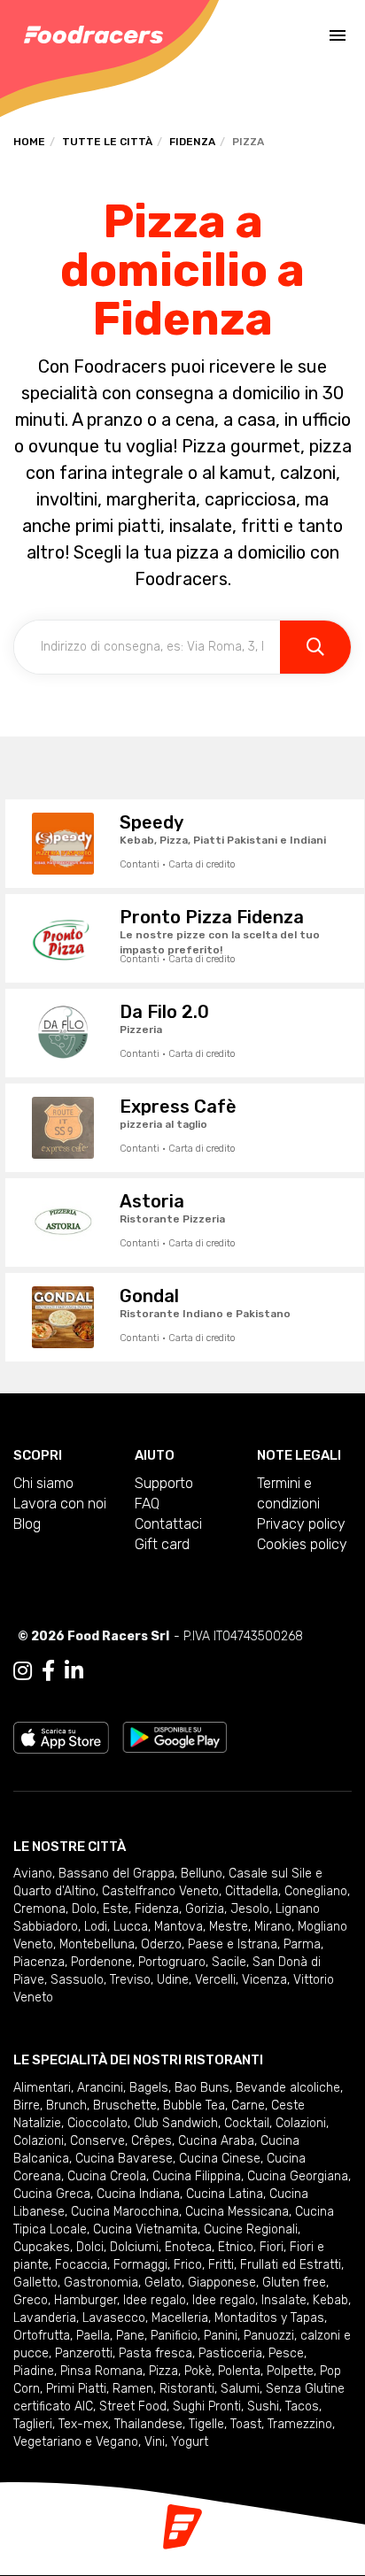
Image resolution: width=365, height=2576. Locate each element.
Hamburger (85, 2300)
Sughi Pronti (207, 2406)
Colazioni (301, 2123)
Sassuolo (77, 1980)
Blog (27, 1524)
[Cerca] (315, 647)
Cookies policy (302, 1544)
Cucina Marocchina (125, 2212)
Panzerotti (84, 2353)
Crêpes (151, 2141)
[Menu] (338, 35)
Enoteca (188, 2247)
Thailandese (148, 2424)
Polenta (239, 2371)
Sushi (263, 2406)
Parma (302, 1944)
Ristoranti (187, 2389)
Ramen (133, 2389)
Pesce (286, 2353)
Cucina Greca (52, 2194)
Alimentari (42, 2088)
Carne (248, 2106)
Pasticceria (230, 2353)
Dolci (90, 2247)
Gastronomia (101, 2283)
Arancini (100, 2088)
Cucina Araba (216, 2141)
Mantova (179, 1927)
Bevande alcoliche (288, 2088)
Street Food (133, 2406)
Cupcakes (42, 2247)
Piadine (34, 2371)
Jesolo (250, 1909)
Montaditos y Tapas (269, 2318)
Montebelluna (97, 1944)
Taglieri (33, 2424)
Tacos (302, 2406)
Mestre (229, 1927)
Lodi (96, 1927)
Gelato (163, 2283)
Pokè (198, 2371)
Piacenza (39, 1962)
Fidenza (192, 142)
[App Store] (61, 1736)
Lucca (131, 1927)
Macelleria (180, 2318)
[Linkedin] (74, 1671)
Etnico (236, 2247)
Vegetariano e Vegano (76, 2442)
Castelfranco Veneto (160, 1891)
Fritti (221, 2265)
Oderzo (161, 1944)
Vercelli (215, 1980)
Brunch (66, 2106)
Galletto (35, 2283)
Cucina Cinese (220, 2159)
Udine (173, 1980)
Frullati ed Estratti (291, 2265)
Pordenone (101, 1962)
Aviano (33, 1874)
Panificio (174, 2336)
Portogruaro (172, 1962)
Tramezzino (300, 2424)
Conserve (97, 2141)
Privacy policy (301, 1524)
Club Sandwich (176, 2123)
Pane (130, 2336)
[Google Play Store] (175, 1736)
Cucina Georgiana (298, 2176)
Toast (246, 2424)
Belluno (202, 1874)
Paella (93, 2336)
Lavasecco (114, 2318)
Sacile (229, 1962)
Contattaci (168, 1524)
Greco (31, 2300)
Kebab (330, 2300)
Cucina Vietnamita (145, 2229)
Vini (155, 2442)
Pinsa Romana (101, 2371)
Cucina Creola (107, 2176)
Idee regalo (155, 2300)
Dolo (84, 1909)
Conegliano (316, 1891)
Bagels (149, 2088)
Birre (27, 2106)
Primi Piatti (76, 2389)
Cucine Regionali (251, 2229)
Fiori (272, 2247)
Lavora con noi (60, 1504)
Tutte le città (107, 142)
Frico (188, 2265)
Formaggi (140, 2265)
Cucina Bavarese (124, 2159)
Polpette (290, 2371)
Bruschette (125, 2106)
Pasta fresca (155, 2353)
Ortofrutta (42, 2336)
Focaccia (81, 2265)
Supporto (164, 1483)
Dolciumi (134, 2247)
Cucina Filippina (197, 2176)
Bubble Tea (194, 2106)
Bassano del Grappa (116, 1874)
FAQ (147, 1504)
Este (116, 1909)
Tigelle (206, 2424)
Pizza (163, 2371)
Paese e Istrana (233, 1944)
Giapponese (222, 2283)
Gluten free (294, 2283)
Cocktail (247, 2123)
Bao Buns (202, 2088)
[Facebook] (48, 1671)
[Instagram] (23, 1671)
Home (29, 142)
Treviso (130, 1980)
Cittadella (252, 1891)
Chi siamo (43, 1483)
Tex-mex (83, 2424)
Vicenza (264, 1980)
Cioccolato (97, 2123)
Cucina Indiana (138, 2194)
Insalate (284, 2300)
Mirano (273, 1927)
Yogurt (190, 2442)
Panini (221, 2336)
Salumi (240, 2389)
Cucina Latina (225, 2194)
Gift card (162, 1544)
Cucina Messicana (237, 2212)
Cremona (39, 1909)
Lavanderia (45, 2318)
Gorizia (205, 1909)
